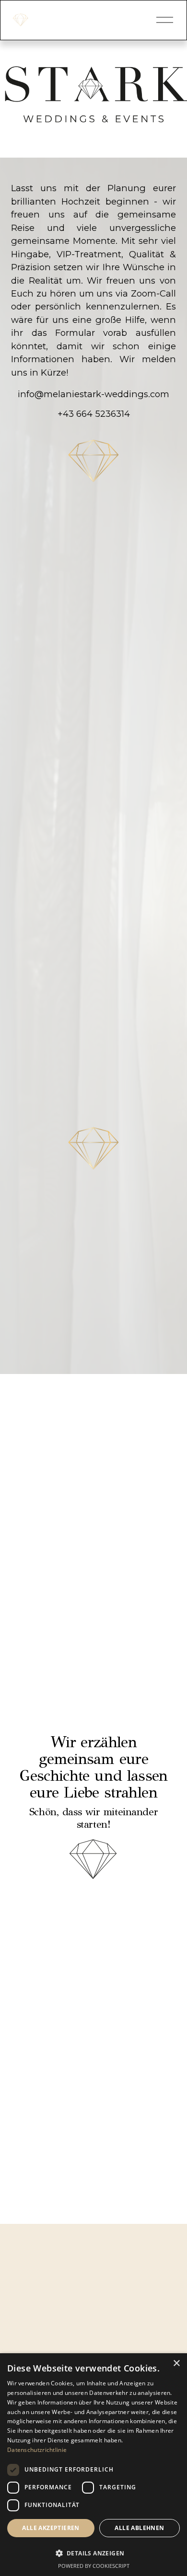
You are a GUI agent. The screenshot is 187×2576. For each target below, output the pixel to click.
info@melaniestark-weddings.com (93, 394)
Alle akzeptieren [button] (51, 2528)
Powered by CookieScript (94, 2566)
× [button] (176, 2364)
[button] (93, 2553)
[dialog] (93, 2465)
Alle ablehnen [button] (139, 2528)
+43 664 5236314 (94, 414)
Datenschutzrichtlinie (37, 2450)
